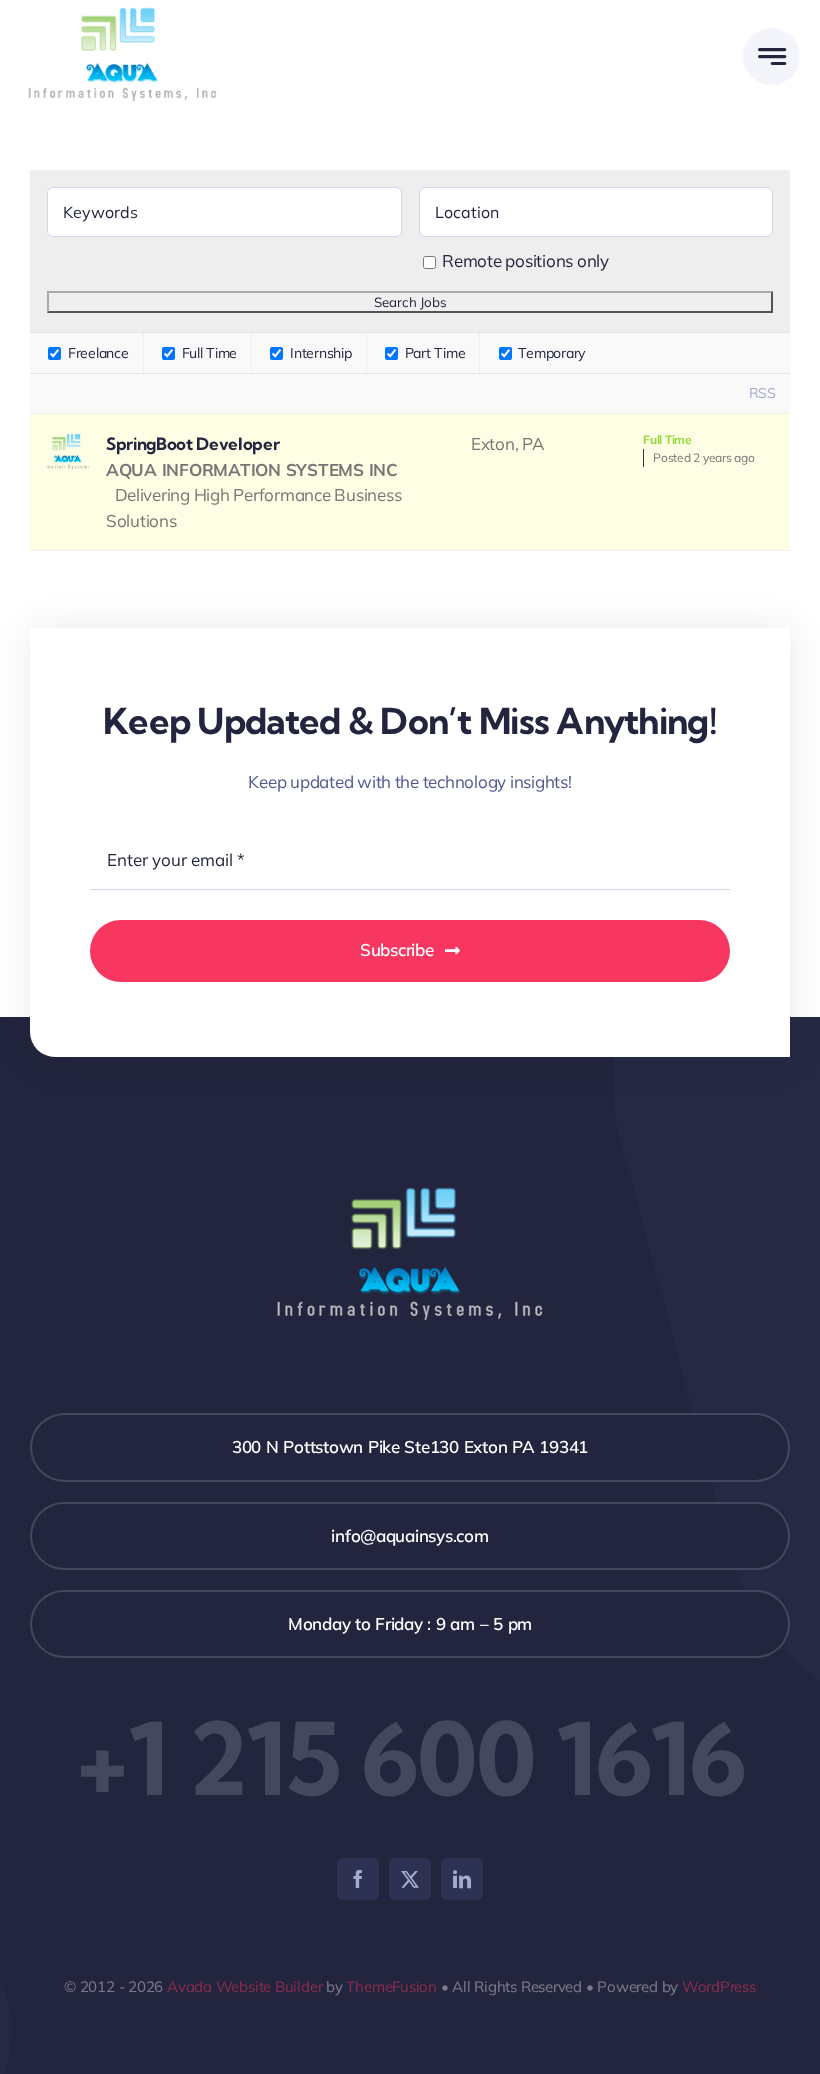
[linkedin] (462, 1879)
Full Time (207, 353)
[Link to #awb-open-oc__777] (771, 56)
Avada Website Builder (244, 1986)
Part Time (433, 353)
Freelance (96, 353)
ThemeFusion (391, 1986)
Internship (318, 353)
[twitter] (410, 1879)
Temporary (550, 353)
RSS (762, 393)
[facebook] (358, 1879)
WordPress (719, 1986)
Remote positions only (525, 260)
